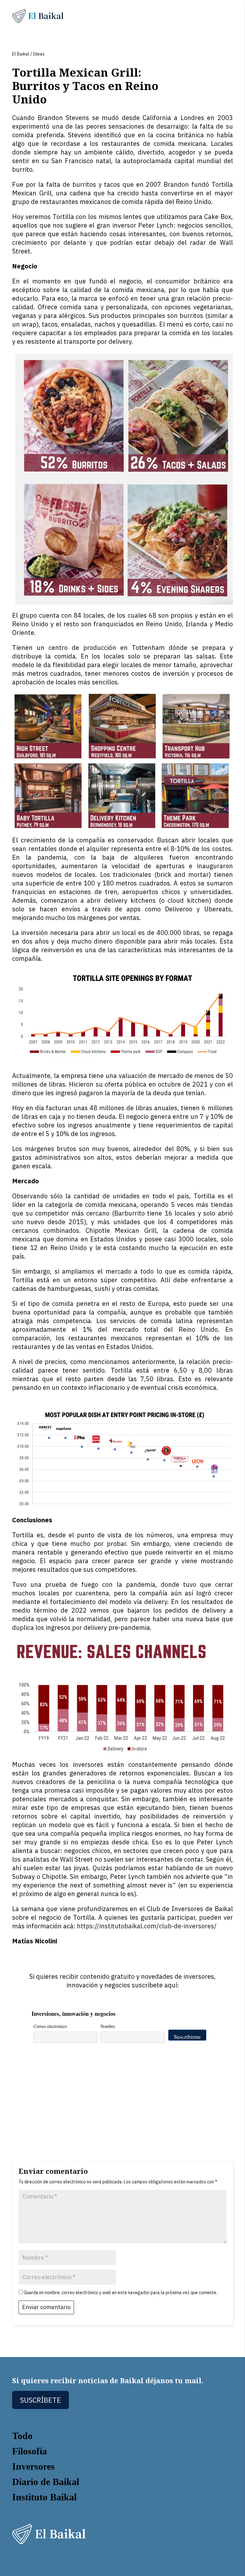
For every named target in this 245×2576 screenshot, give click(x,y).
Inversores (33, 2466)
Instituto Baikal (44, 2497)
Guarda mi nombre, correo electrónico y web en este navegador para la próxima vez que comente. (120, 2293)
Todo (22, 2436)
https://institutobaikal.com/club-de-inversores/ (147, 1926)
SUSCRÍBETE (41, 2400)
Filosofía (30, 2451)
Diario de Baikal (46, 2482)
